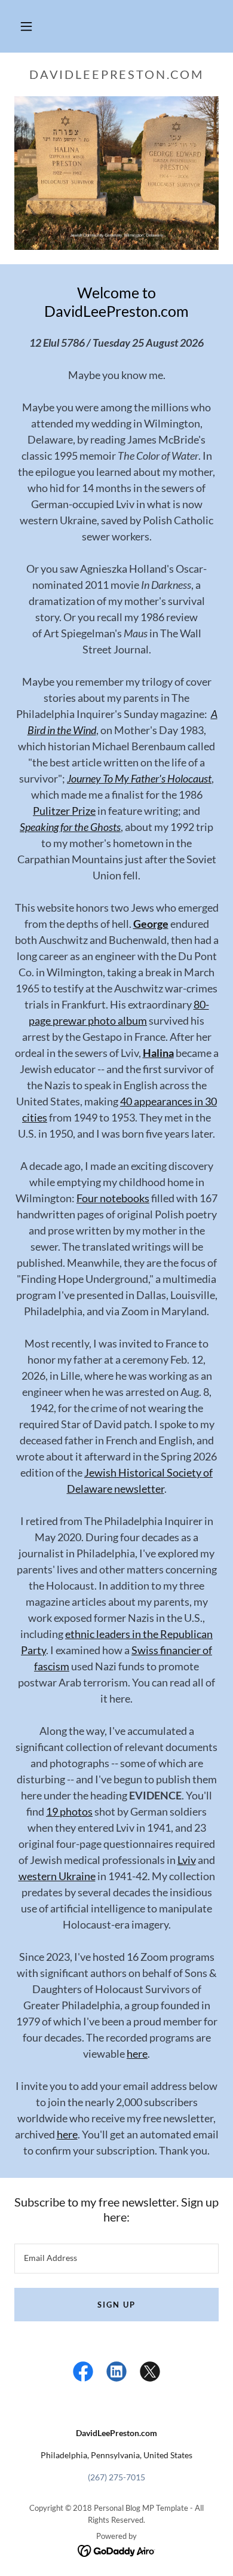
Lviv (187, 1860)
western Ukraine (57, 1876)
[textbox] (116, 2259)
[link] (83, 2374)
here (137, 2054)
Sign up (116, 2305)
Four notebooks (113, 1198)
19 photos (69, 1811)
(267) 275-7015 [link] (116, 2477)
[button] (26, 26)
